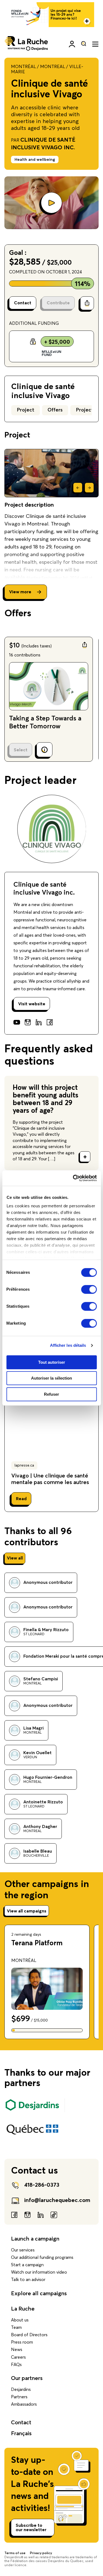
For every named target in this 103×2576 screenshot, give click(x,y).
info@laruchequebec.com (57, 2200)
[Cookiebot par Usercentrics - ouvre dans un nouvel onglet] (73, 1178)
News (17, 2350)
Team (16, 2327)
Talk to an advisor (28, 2280)
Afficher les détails (68, 1345)
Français (21, 2434)
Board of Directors (29, 2335)
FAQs (16, 2365)
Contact (21, 2423)
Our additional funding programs (42, 2257)
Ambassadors (24, 2404)
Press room (22, 2342)
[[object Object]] (84, 44)
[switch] (89, 1289)
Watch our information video (39, 2272)
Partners (19, 2397)
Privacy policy (41, 2553)
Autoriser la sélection (51, 1378)
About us (20, 2320)
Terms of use (15, 2553)
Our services (23, 2250)
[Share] (87, 303)
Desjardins (21, 2390)
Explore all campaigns (39, 2294)
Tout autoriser (52, 1362)
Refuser (51, 1394)
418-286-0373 (42, 2185)
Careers (18, 2357)
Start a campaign (27, 2265)
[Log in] (72, 44)
